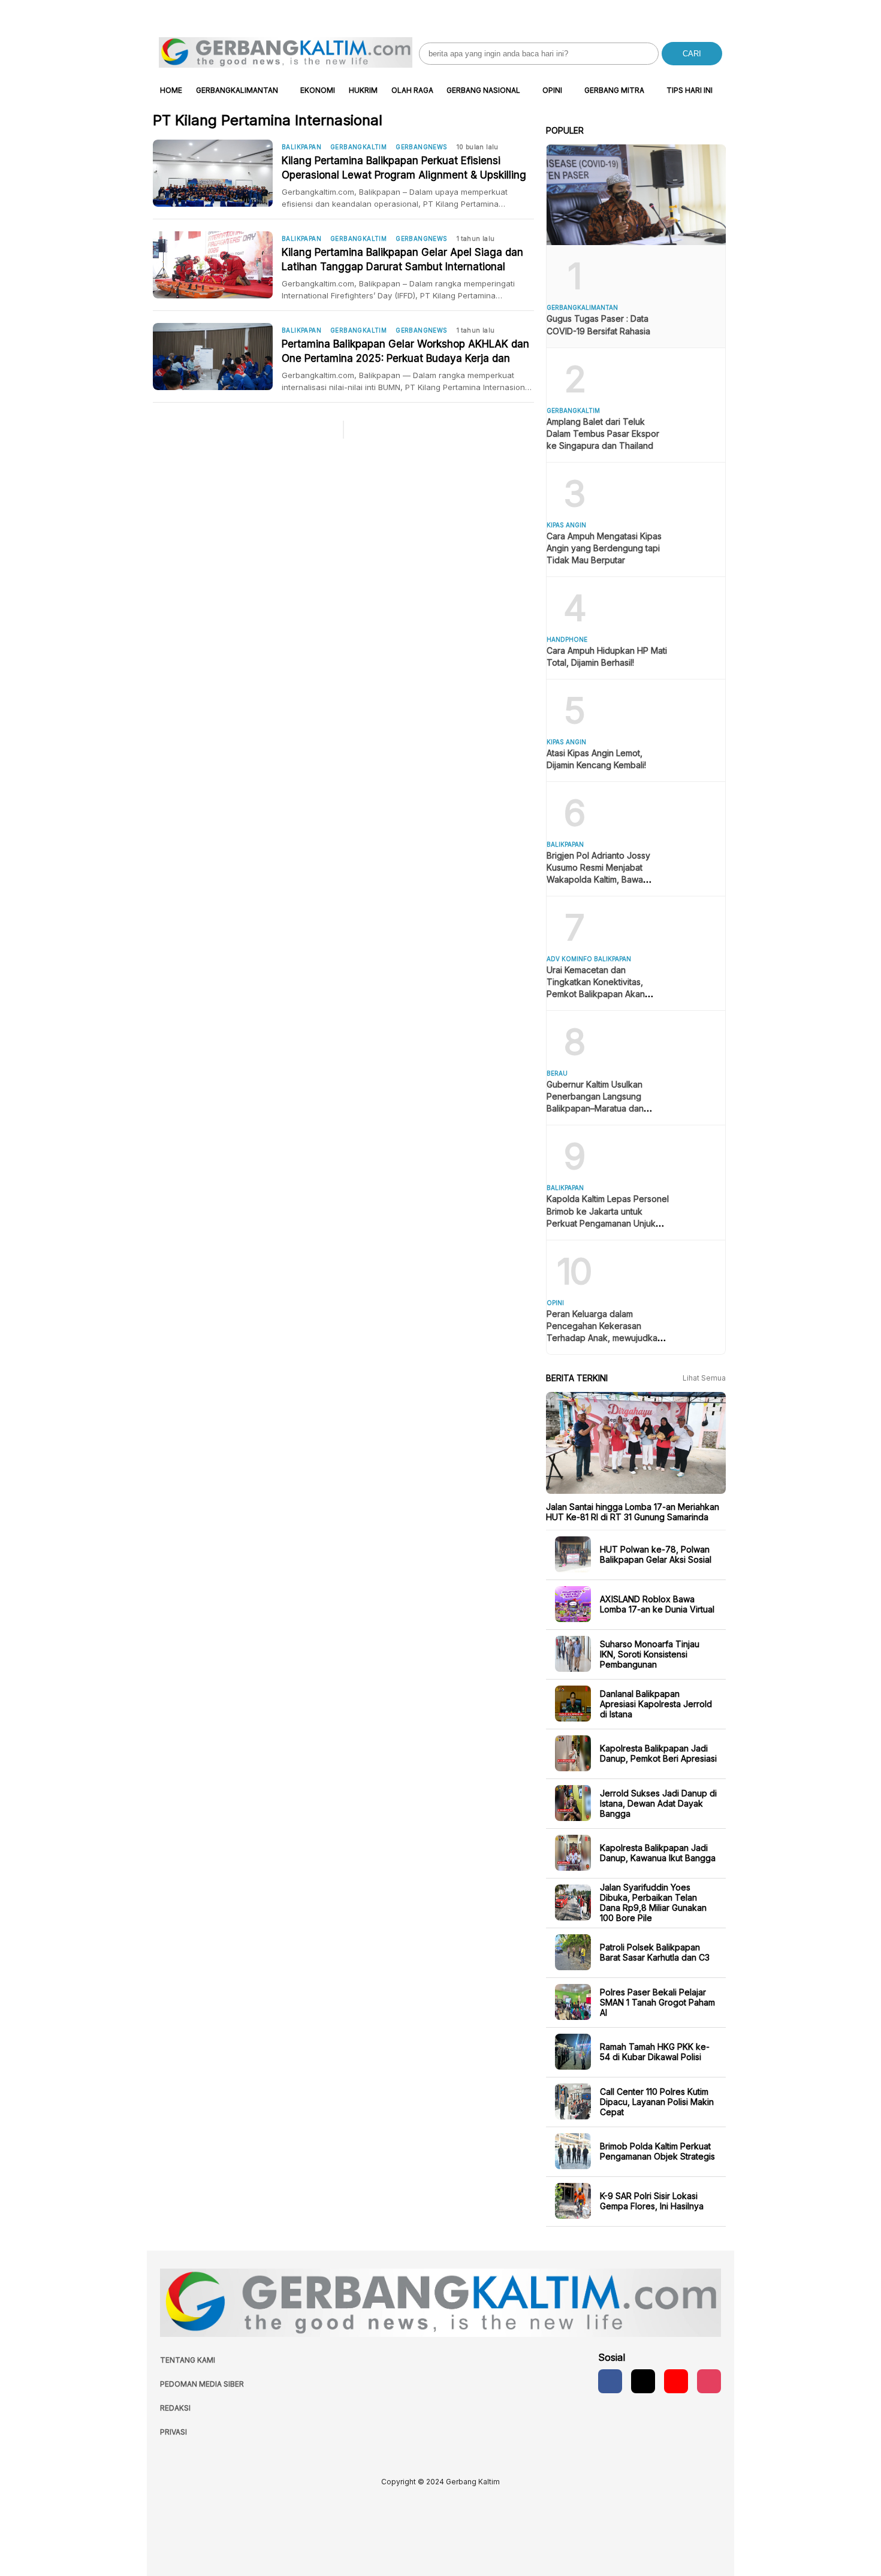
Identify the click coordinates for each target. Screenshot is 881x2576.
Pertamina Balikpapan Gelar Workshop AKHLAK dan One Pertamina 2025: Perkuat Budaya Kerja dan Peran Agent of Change (405, 352)
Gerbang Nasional (483, 90)
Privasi (174, 2432)
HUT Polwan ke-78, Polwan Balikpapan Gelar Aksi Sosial (656, 1554)
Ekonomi (318, 90)
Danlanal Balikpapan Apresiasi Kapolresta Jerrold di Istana (656, 1703)
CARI (692, 54)
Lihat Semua (704, 1378)
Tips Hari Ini (690, 90)
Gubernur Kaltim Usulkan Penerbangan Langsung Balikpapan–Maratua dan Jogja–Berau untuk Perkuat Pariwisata (600, 1108)
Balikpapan (301, 147)
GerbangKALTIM (358, 147)
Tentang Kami (188, 2360)
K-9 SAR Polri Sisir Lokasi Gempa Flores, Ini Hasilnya (652, 2201)
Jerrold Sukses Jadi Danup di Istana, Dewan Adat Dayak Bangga (658, 1803)
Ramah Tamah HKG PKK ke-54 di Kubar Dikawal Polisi (655, 2052)
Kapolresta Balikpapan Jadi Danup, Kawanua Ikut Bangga (658, 1853)
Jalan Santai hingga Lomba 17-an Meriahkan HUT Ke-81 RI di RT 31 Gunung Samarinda (633, 1512)
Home (171, 90)
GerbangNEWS (421, 147)
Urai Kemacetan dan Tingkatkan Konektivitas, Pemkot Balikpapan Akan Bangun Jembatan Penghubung (596, 994)
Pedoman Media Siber (202, 2384)
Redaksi (175, 2408)
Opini (552, 90)
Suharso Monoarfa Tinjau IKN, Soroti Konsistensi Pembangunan (650, 1654)
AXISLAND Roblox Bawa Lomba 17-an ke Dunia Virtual (657, 1604)
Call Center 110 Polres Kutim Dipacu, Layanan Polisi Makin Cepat (657, 2101)
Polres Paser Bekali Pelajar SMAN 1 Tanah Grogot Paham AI (657, 2002)
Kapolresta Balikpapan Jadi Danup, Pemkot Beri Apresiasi (658, 1753)
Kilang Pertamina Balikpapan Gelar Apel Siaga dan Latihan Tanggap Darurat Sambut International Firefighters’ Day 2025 (402, 260)
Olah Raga (412, 90)
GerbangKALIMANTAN (237, 90)
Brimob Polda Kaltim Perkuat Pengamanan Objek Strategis (657, 2151)
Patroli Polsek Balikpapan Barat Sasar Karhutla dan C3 (655, 1952)
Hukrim (363, 90)
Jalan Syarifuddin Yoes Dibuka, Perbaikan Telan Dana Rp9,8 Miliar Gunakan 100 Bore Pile (653, 1902)
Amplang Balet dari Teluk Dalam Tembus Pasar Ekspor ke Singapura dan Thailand (603, 434)
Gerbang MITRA (614, 90)
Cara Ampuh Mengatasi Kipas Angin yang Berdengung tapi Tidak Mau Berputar (604, 548)
